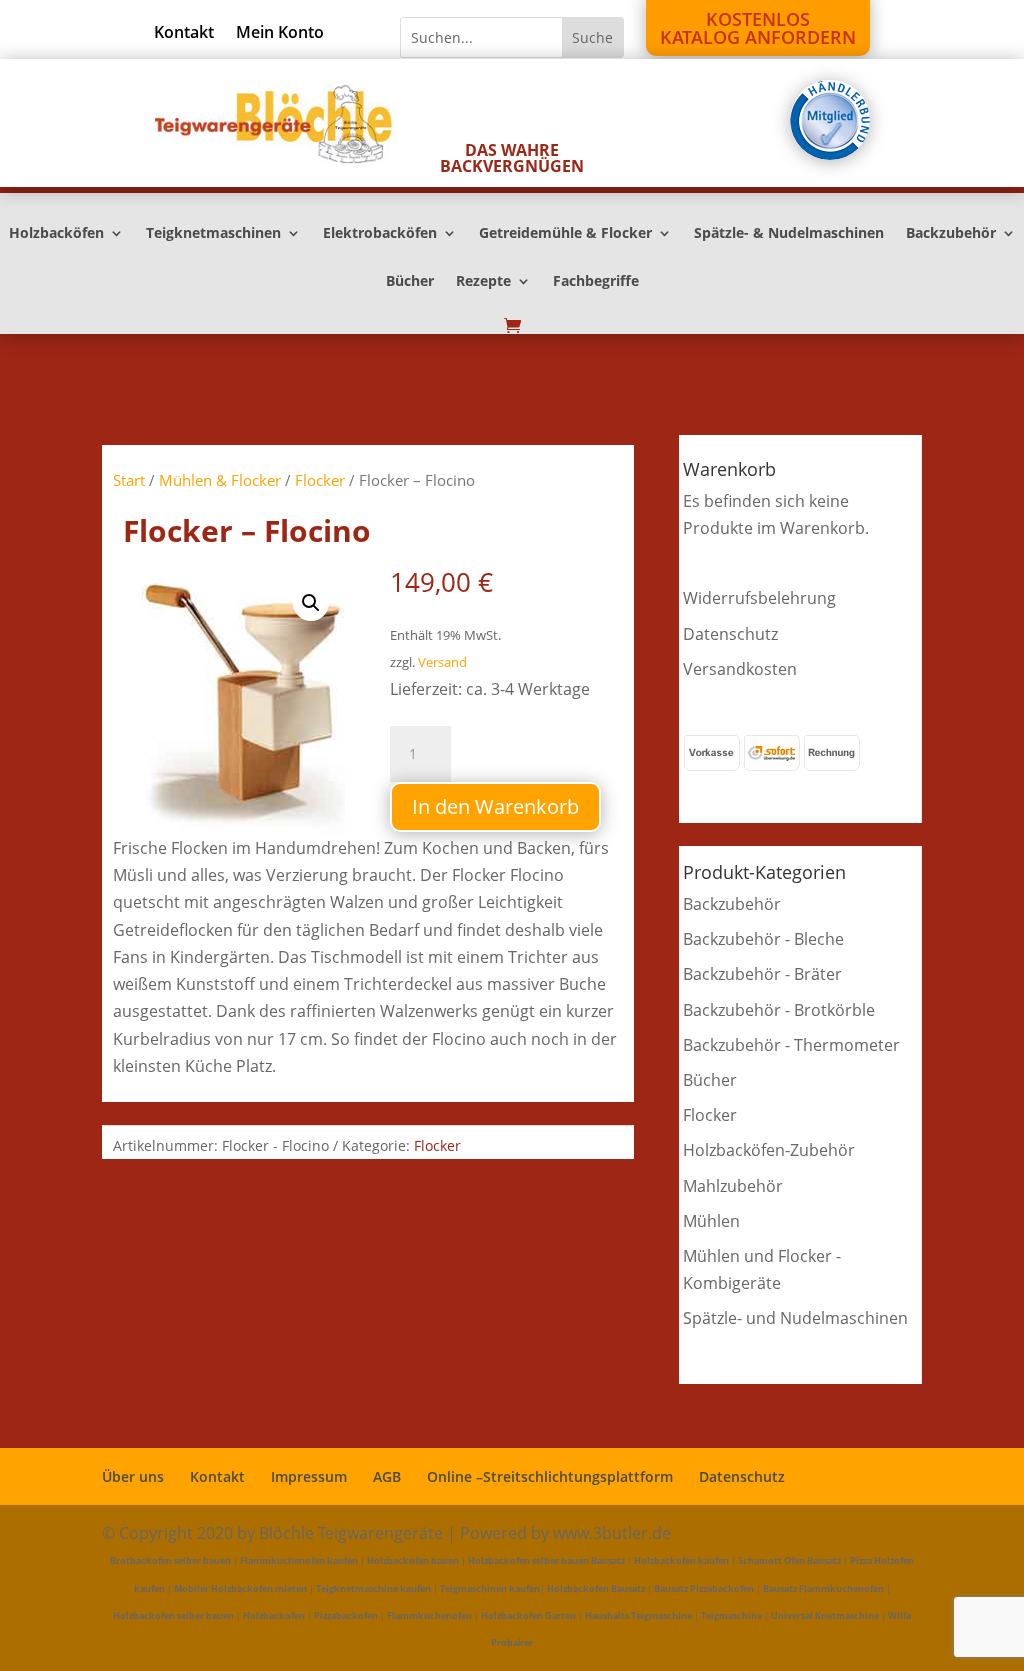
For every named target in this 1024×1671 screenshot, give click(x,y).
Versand (442, 662)
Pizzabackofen (346, 1615)
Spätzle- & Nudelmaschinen (789, 234)
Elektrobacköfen (380, 234)
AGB (387, 1476)
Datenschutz (730, 634)
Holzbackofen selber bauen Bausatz (546, 1560)
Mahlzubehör (733, 1186)
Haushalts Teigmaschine (638, 1615)
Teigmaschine (731, 1615)
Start (129, 480)
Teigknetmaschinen (213, 234)
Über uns (133, 1476)
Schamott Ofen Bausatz (789, 1560)
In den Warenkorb (495, 806)
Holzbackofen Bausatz (596, 1588)
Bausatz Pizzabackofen (704, 1588)
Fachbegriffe (596, 282)
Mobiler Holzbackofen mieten (240, 1588)
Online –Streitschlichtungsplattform (550, 1476)
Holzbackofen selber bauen (173, 1615)
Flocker (320, 480)
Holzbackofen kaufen (681, 1560)
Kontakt (184, 34)
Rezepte (483, 282)
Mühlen (711, 1221)
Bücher (410, 282)
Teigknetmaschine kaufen (373, 1588)
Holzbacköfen (56, 234)
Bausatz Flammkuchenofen (823, 1588)
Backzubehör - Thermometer (791, 1045)
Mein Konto (280, 34)
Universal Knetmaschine (825, 1615)
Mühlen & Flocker (220, 480)
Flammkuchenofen (429, 1615)
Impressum (309, 1476)
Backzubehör (951, 234)
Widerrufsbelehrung (759, 598)
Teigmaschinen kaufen (490, 1588)
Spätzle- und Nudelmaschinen (795, 1318)
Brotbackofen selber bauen (170, 1560)
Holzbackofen (274, 1615)
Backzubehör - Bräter (762, 974)
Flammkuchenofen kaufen (299, 1560)
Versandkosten (740, 669)
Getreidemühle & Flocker (565, 234)
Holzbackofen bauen (413, 1560)
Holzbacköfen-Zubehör (769, 1150)
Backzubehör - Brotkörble (779, 1010)
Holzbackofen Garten (528, 1615)
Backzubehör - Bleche (763, 939)
